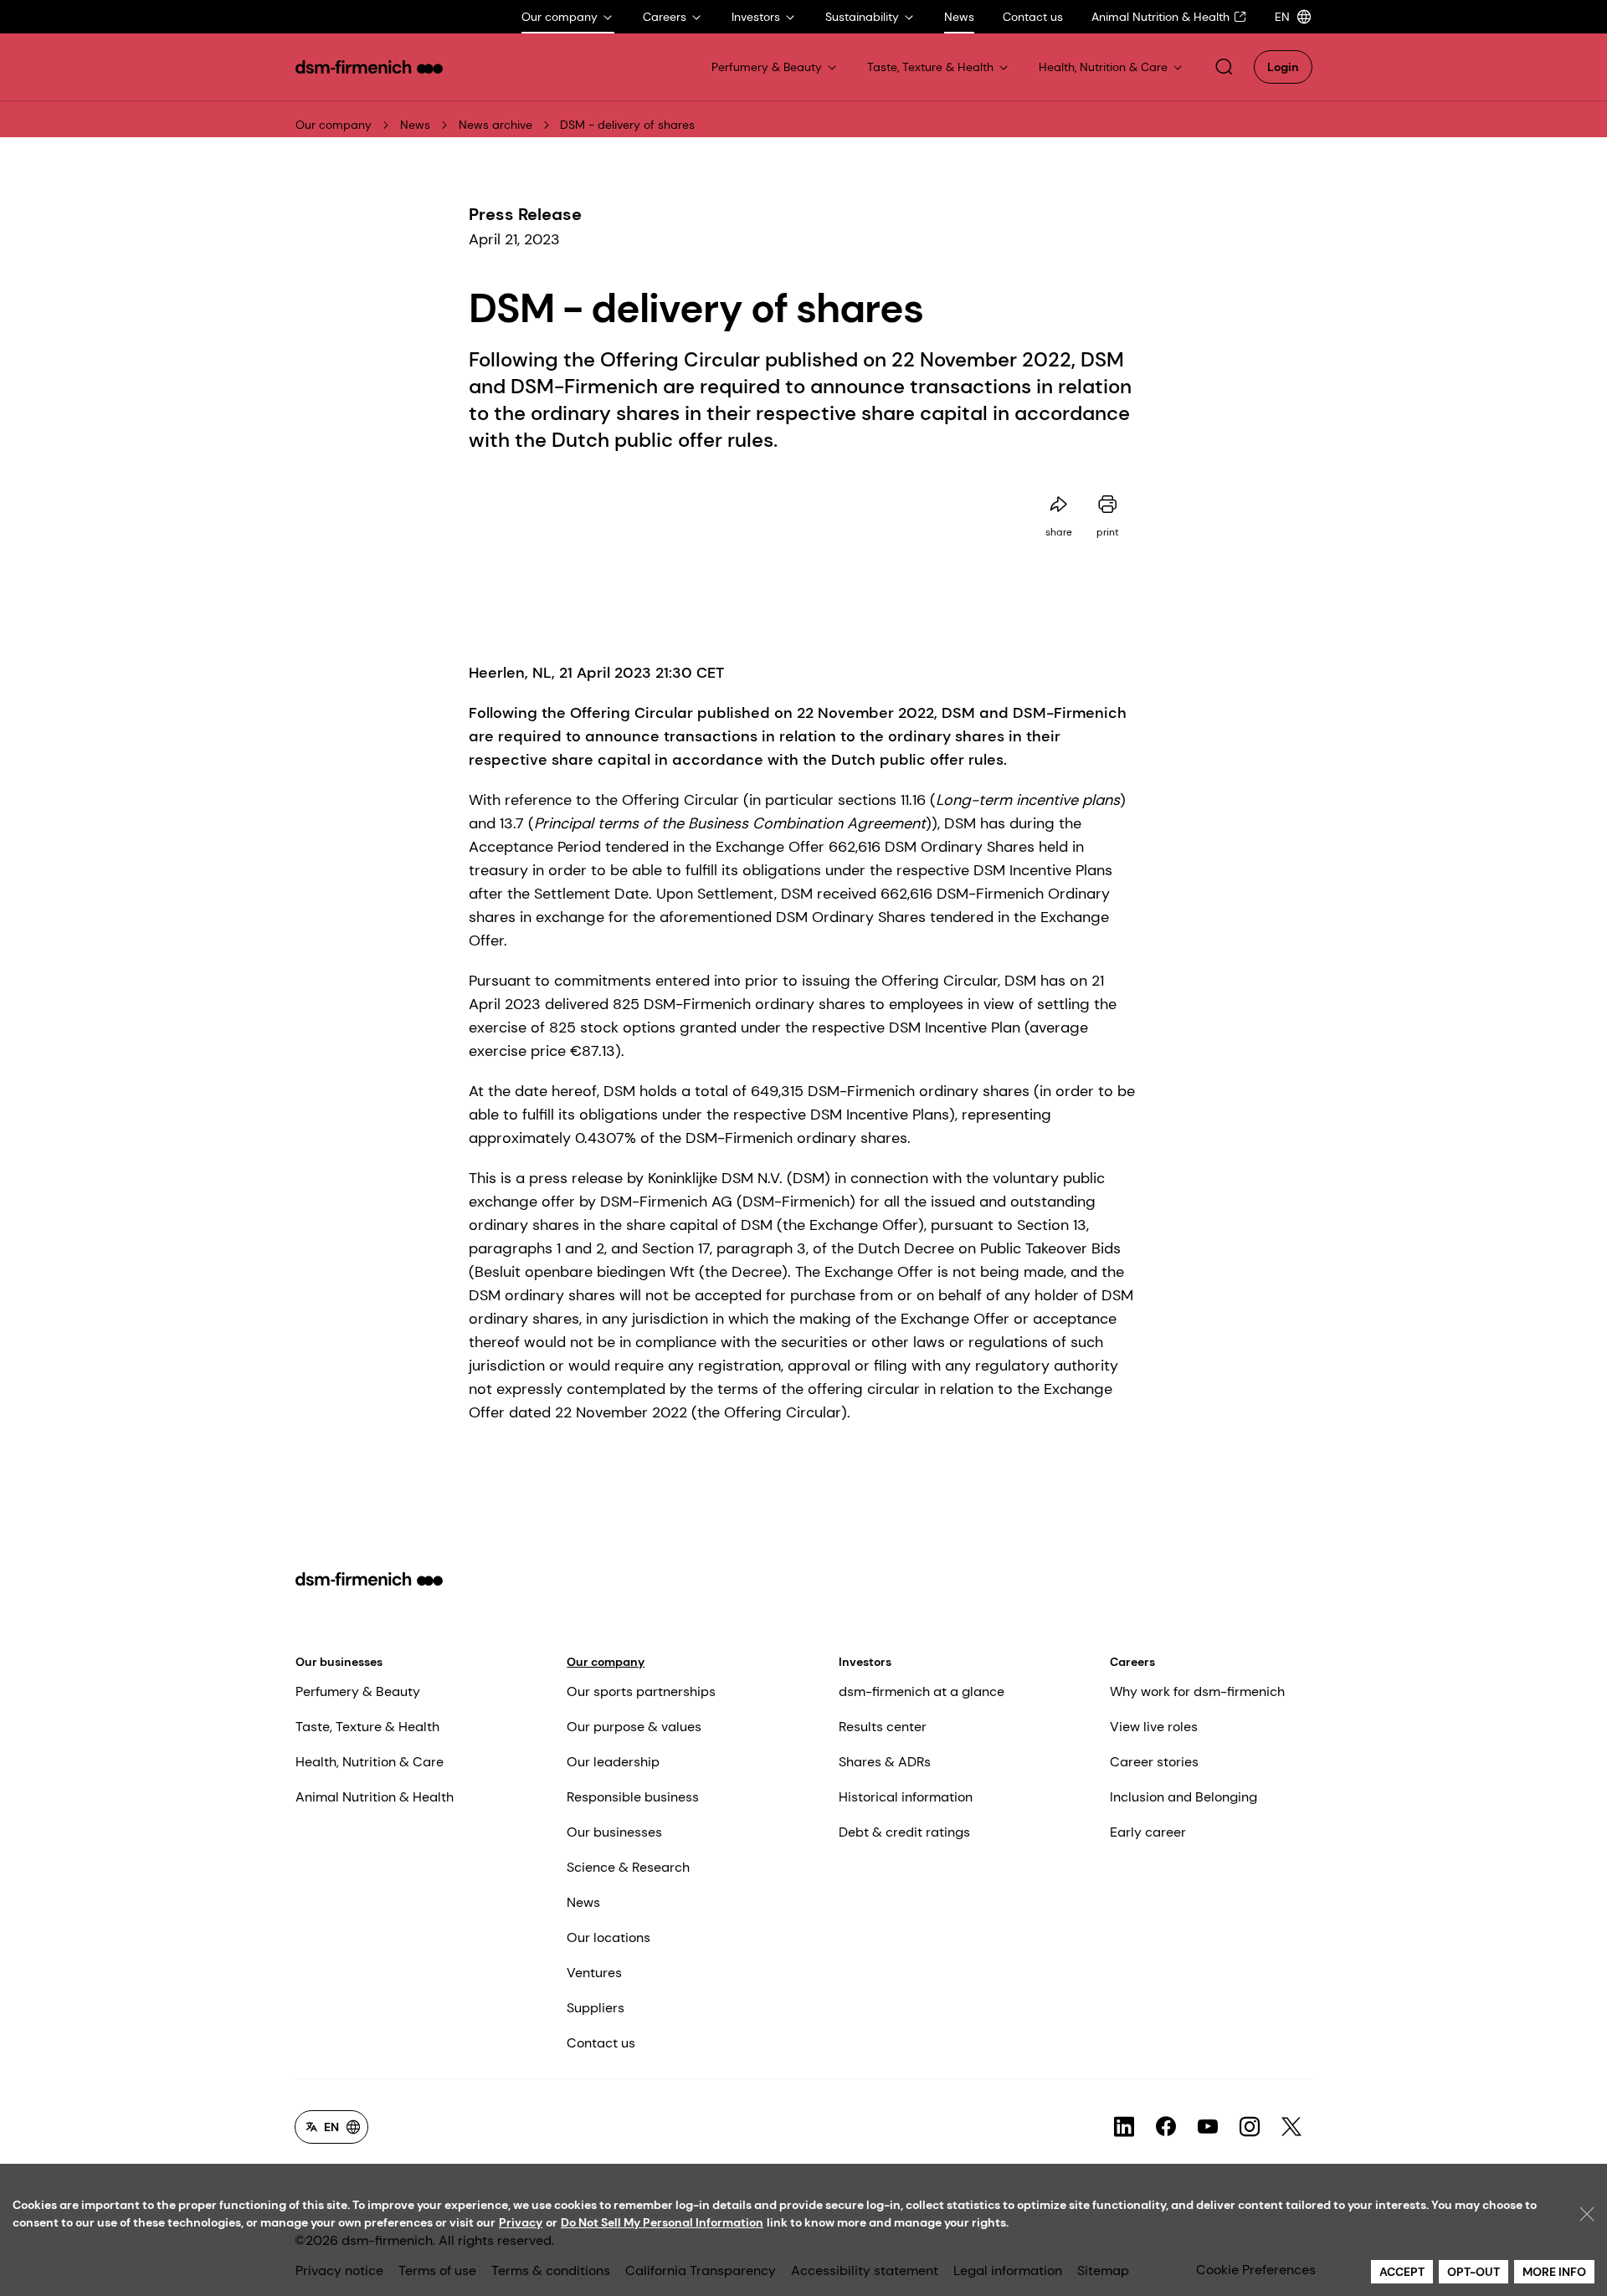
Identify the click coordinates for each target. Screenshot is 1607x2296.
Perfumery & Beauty (358, 1691)
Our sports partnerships (641, 1691)
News (415, 125)
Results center (883, 1727)
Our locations (608, 1937)
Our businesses (339, 1662)
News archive (495, 125)
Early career (1148, 1832)
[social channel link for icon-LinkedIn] (1124, 2127)
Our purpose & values (634, 1727)
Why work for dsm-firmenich (1197, 1691)
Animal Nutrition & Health (375, 1797)
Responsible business (633, 1797)
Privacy (521, 2222)
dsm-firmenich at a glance (922, 1691)
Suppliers (596, 2008)
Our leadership (613, 1762)
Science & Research (628, 1867)
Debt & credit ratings (904, 1832)
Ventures (594, 1973)
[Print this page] (1107, 505)
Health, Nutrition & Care (370, 1762)
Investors (865, 1662)
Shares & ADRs (885, 1762)
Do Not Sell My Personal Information (662, 2222)
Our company (334, 125)
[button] (1224, 67)
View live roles (1154, 1727)
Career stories (1154, 1762)
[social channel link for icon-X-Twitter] (1291, 2127)
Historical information (906, 1797)
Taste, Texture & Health (367, 1727)
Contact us (601, 2043)
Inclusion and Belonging (1183, 1797)
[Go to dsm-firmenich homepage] (369, 67)
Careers (1132, 1662)
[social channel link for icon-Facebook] (1166, 2127)
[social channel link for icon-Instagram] (1250, 2127)
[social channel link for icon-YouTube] (1208, 2127)
